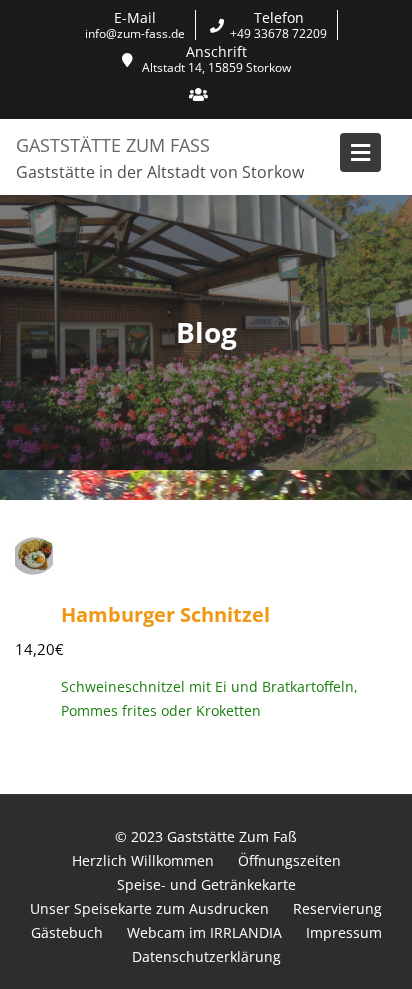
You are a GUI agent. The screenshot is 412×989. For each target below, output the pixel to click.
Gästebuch (67, 932)
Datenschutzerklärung (206, 956)
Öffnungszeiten (289, 860)
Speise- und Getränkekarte (206, 884)
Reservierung (337, 908)
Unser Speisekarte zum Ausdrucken (149, 908)
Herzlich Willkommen (143, 860)
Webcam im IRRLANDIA (204, 932)
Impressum (344, 932)
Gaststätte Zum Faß (113, 145)
